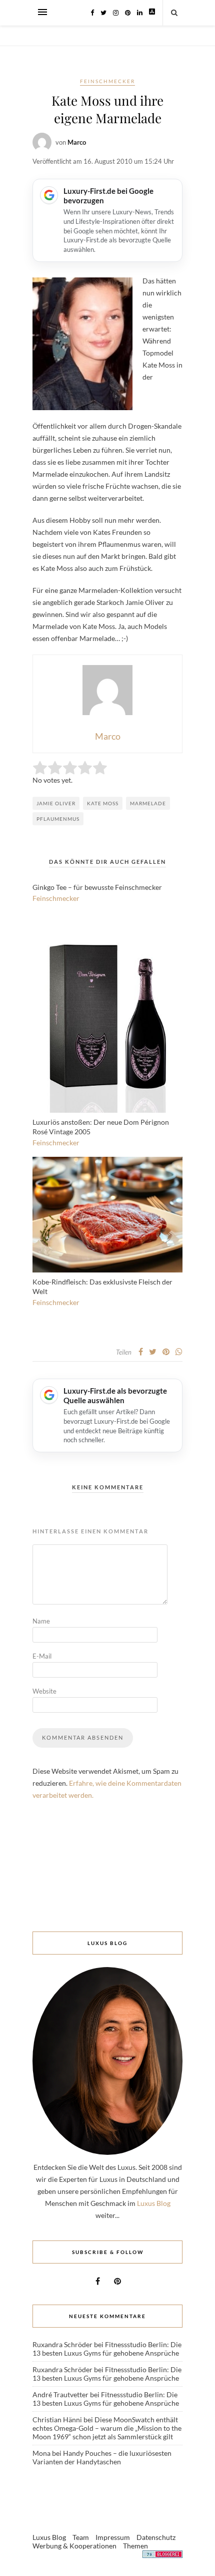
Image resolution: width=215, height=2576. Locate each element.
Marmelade (148, 803)
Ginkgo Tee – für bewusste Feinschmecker (97, 887)
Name (41, 1621)
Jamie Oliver (56, 803)
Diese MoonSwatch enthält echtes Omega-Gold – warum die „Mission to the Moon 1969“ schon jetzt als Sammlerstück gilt (107, 2428)
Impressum (113, 2537)
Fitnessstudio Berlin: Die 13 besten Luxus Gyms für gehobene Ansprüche (107, 2349)
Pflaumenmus (58, 819)
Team (81, 2537)
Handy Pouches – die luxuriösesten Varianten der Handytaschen (102, 2457)
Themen (135, 2546)
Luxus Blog (154, 2203)
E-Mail (42, 1656)
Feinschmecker (107, 81)
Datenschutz (156, 2537)
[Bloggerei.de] (162, 2556)
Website (44, 1691)
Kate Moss (103, 803)
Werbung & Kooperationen (74, 2546)
